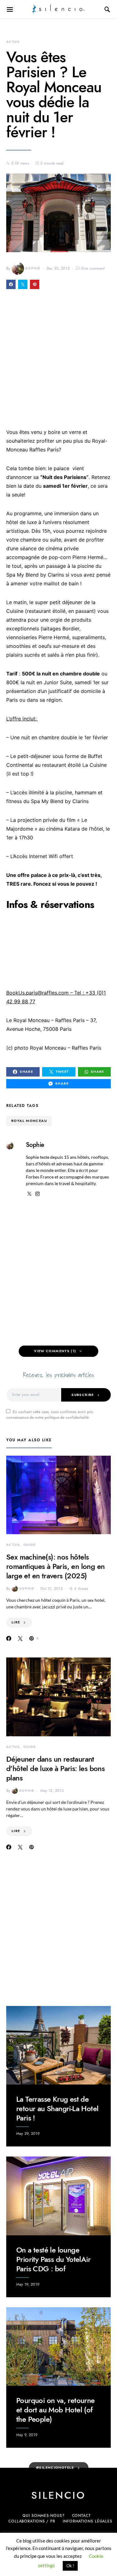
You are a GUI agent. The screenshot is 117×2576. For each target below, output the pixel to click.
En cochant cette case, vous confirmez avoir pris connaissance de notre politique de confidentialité (50, 1415)
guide (30, 1545)
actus (13, 42)
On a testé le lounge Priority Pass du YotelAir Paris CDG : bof (53, 2259)
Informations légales (88, 2521)
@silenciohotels (55, 2468)
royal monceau (29, 1121)
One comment (93, 268)
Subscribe (83, 1395)
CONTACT (81, 2516)
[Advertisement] (58, 363)
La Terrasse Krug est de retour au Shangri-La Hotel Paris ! (57, 2108)
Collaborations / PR (32, 2521)
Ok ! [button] (70, 2566)
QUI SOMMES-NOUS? (43, 2516)
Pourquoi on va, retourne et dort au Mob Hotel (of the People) (56, 2410)
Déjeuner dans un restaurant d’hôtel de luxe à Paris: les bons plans (55, 1768)
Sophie (33, 268)
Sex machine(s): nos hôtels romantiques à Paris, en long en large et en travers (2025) (55, 1566)
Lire (16, 1622)
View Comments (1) (55, 1351)
